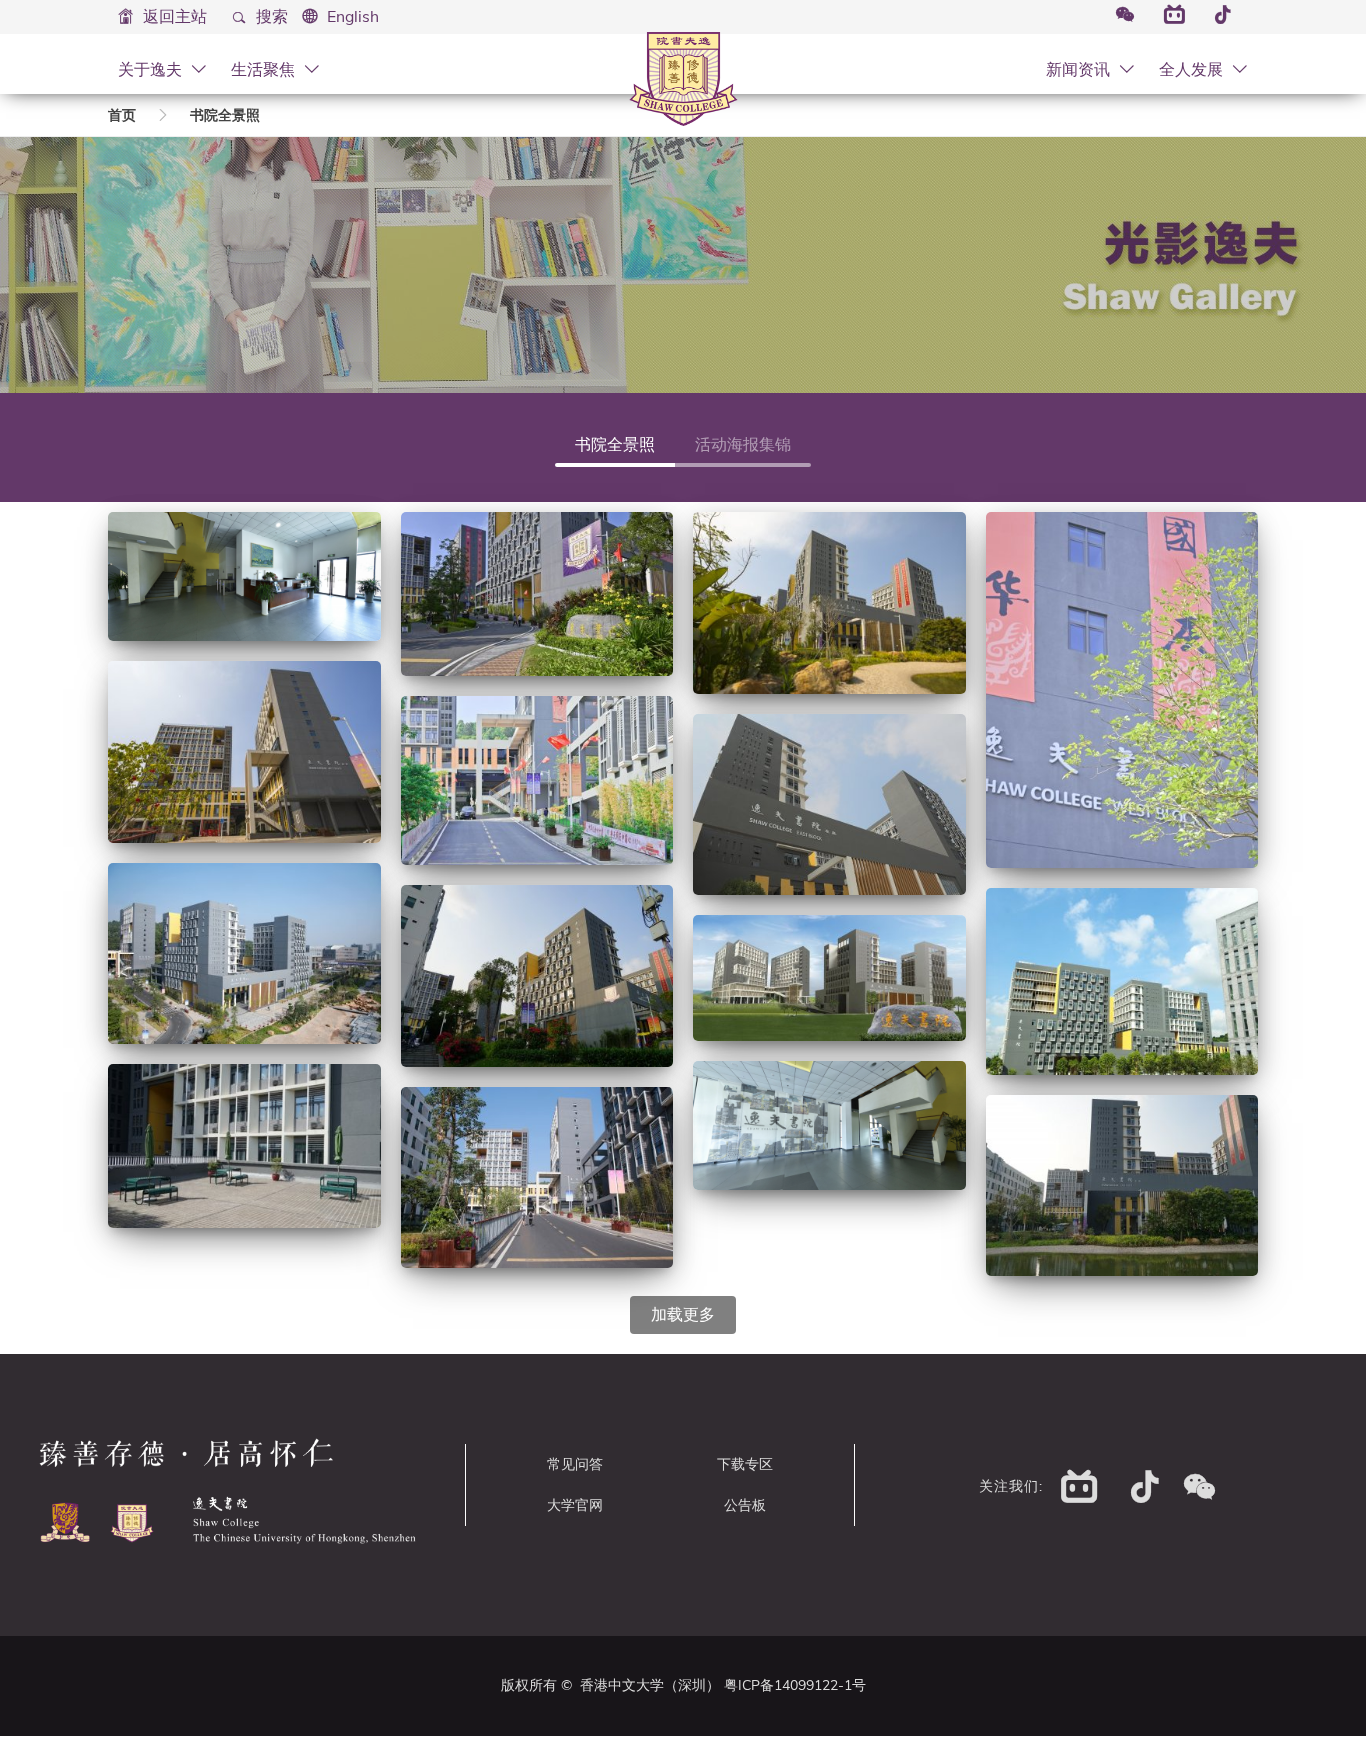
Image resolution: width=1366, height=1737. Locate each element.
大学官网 (575, 1505)
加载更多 (683, 1315)
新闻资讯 (1080, 69)
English (353, 17)
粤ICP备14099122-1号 (795, 1685)
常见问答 (575, 1464)
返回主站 (173, 17)
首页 (122, 115)
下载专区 (745, 1464)
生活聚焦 (265, 69)
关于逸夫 (152, 69)
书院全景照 (225, 115)
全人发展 (1193, 69)
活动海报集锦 (743, 445)
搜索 (270, 17)
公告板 (745, 1505)
